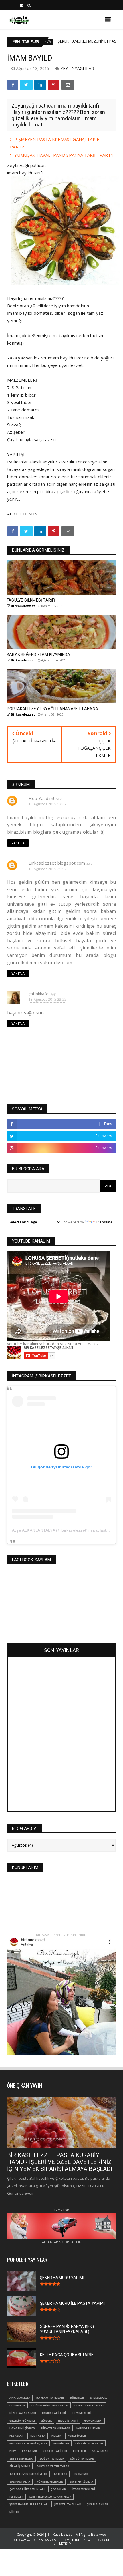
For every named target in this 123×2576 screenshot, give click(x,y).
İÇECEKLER (16, 2497)
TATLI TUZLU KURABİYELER (28, 2474)
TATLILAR (60, 2474)
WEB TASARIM (98, 2540)
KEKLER (56, 2436)
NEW (13, 2451)
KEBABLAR (17, 2436)
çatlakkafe (39, 994)
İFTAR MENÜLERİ (83, 2489)
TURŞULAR (81, 2474)
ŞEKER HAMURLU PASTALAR (29, 2504)
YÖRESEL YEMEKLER (50, 2482)
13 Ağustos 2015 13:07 (47, 804)
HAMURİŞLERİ (93, 2421)
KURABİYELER (77, 2436)
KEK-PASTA (38, 2436)
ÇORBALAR (58, 2489)
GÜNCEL (46, 2421)
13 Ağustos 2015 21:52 (47, 869)
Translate (104, 1222)
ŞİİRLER (14, 2512)
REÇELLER (79, 2451)
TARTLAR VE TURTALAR (53, 2466)
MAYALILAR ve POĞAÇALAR (28, 2443)
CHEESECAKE (98, 2398)
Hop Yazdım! (41, 798)
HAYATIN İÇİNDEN (22, 2428)
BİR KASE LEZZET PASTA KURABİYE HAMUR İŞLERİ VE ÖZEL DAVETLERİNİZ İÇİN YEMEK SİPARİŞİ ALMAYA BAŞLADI (60, 2162)
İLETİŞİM (65, 2543)
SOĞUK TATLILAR (52, 2459)
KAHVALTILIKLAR (88, 2428)
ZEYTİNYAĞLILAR (77, 68)
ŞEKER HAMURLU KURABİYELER (50, 2497)
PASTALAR (30, 2451)
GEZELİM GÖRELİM (22, 2421)
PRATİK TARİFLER (55, 2451)
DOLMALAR (17, 2405)
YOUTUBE (72, 2540)
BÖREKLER (77, 2398)
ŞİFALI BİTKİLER (98, 2504)
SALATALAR (100, 2451)
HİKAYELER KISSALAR (56, 2428)
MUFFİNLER (61, 2443)
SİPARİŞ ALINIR (20, 2466)
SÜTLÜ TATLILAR (82, 2459)
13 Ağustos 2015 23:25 (47, 999)
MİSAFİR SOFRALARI (89, 2443)
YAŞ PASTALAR (20, 2482)
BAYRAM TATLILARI (50, 2398)
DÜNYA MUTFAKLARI (89, 2405)
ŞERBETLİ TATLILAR (67, 2504)
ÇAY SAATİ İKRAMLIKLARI (27, 2489)
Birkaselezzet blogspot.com (57, 863)
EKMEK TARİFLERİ (54, 2413)
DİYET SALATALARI (23, 2413)
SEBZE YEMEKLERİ (21, 2459)
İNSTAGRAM (47, 2540)
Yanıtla (18, 843)
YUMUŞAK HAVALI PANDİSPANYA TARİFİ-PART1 (64, 155)
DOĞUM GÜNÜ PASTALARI (50, 2405)
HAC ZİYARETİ (68, 2421)
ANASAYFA (22, 2540)
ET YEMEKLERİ (81, 2413)
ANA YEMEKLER (20, 2398)
